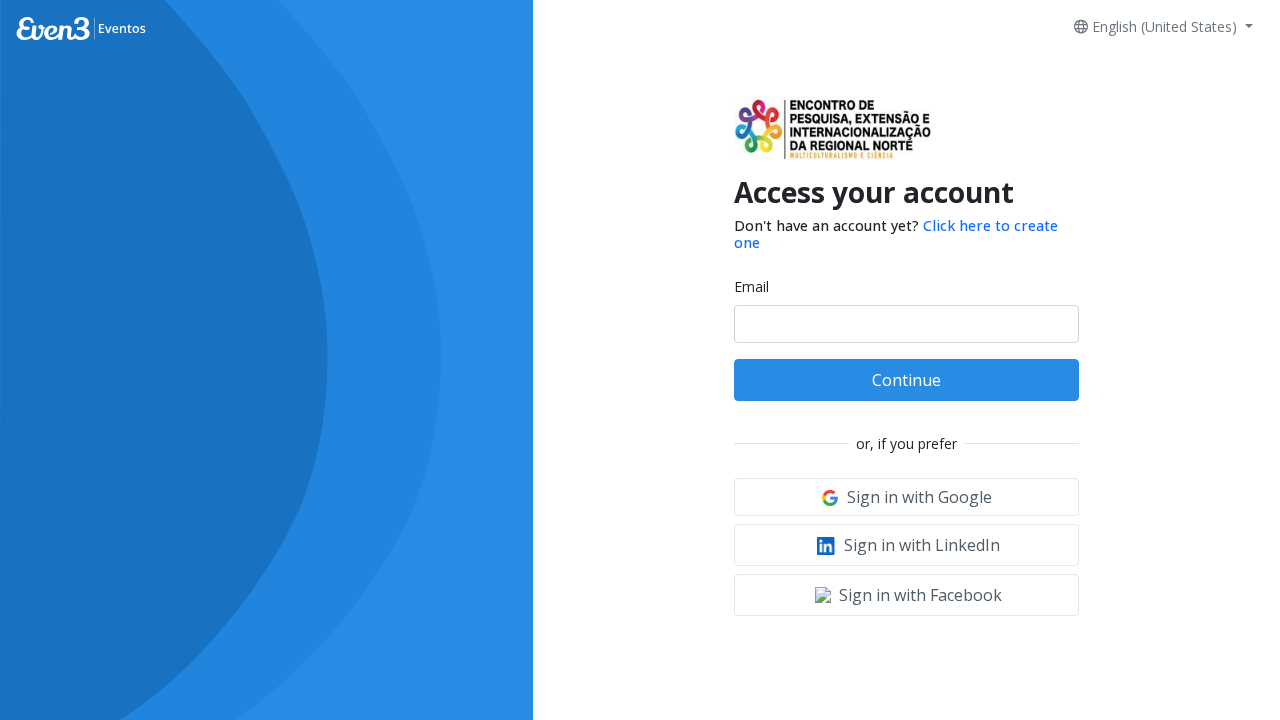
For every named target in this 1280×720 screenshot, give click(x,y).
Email (751, 286)
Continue (906, 380)
